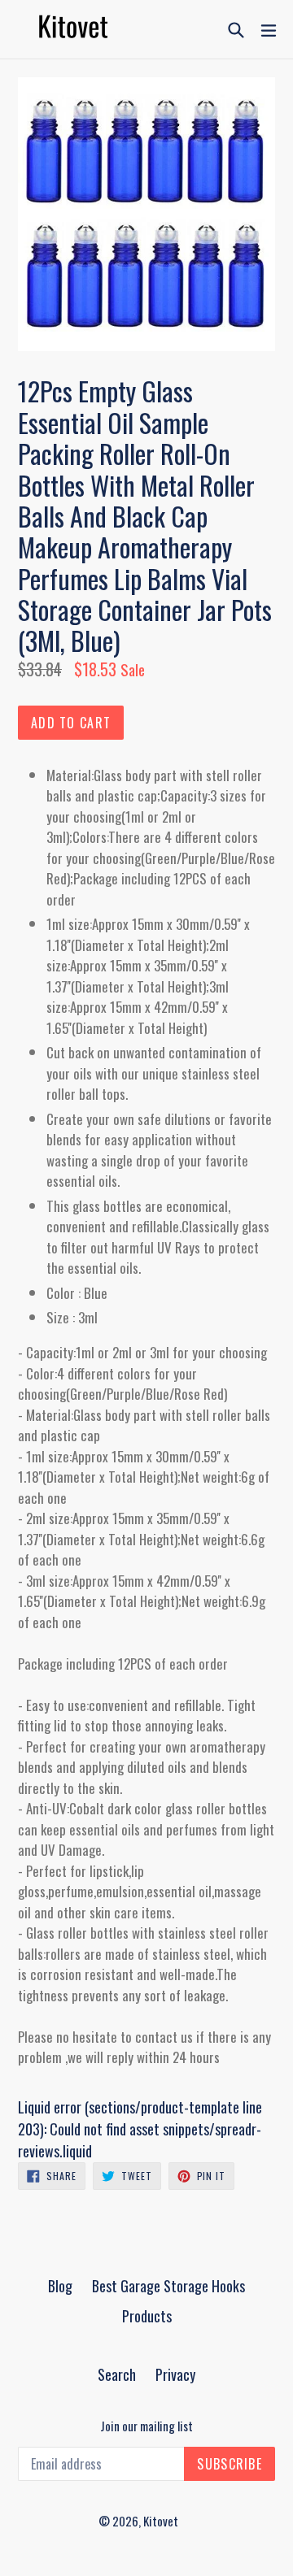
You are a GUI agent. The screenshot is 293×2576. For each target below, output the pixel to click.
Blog (60, 2286)
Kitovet (161, 2521)
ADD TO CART (71, 723)
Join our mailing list (146, 2426)
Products (147, 2316)
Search (117, 2374)
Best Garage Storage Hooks (168, 2286)
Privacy (175, 2374)
